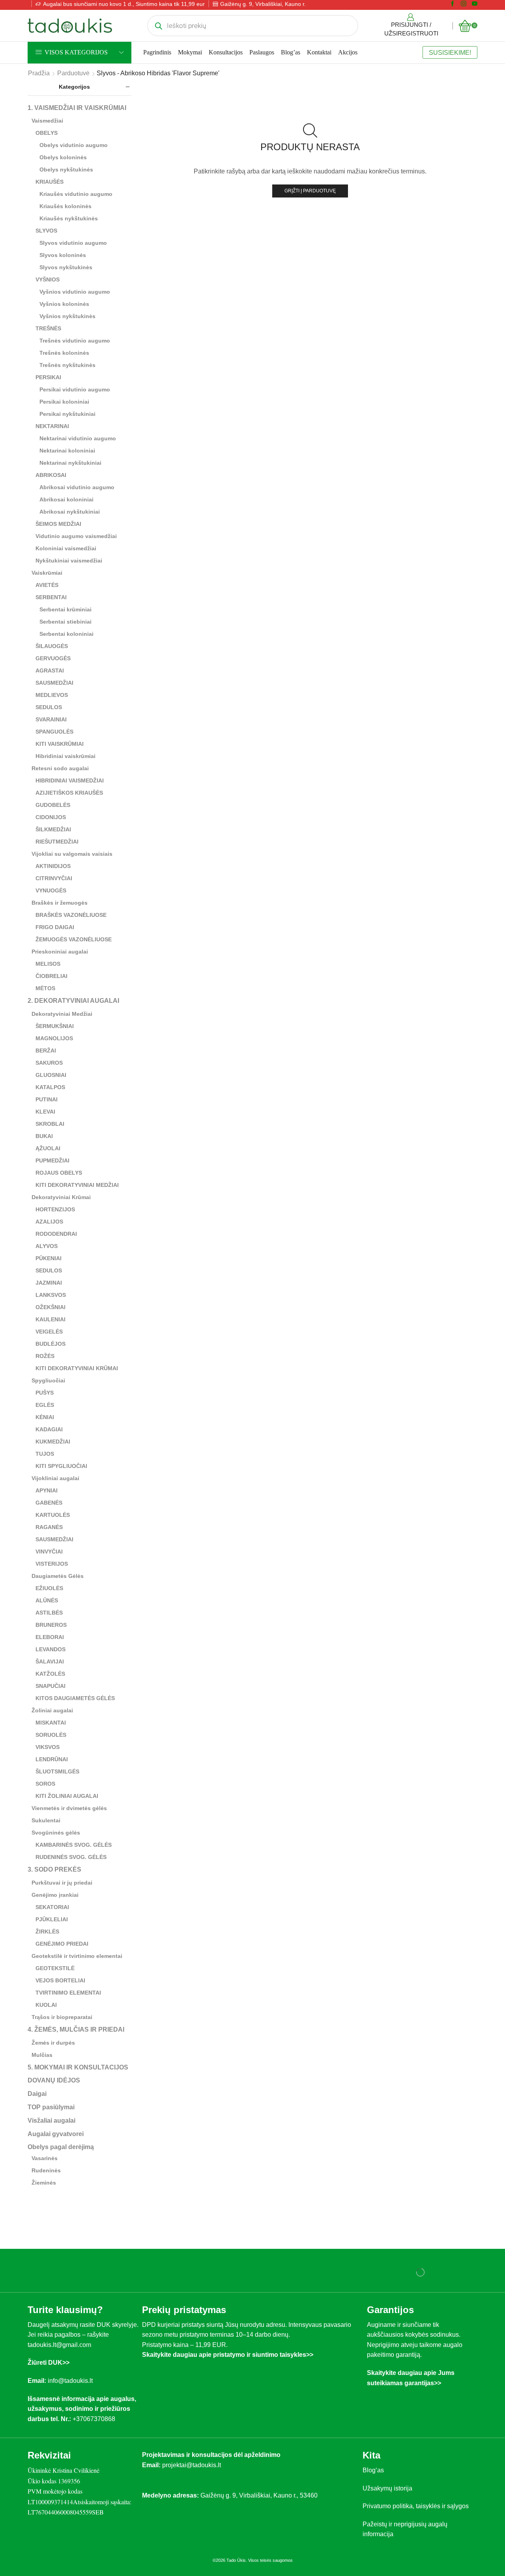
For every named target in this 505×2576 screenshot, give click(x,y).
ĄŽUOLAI (48, 1148)
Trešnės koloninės (64, 353)
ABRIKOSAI (51, 475)
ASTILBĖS (49, 1613)
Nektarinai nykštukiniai (70, 463)
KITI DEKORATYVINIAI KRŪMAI (77, 1368)
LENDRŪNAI (52, 1759)
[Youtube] (475, 4)
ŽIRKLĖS (47, 1932)
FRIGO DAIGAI (55, 927)
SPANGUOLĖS (54, 732)
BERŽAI (46, 1051)
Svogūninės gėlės (56, 1833)
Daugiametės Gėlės (58, 1576)
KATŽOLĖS (50, 1674)
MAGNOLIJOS (54, 1038)
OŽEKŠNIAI (50, 1307)
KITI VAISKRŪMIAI (60, 744)
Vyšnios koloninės (64, 304)
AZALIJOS (49, 1222)
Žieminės (44, 2183)
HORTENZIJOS (55, 1209)
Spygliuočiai (48, 1380)
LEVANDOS (50, 1649)
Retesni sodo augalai (60, 768)
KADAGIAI (49, 1429)
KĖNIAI (45, 1417)
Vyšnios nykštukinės (67, 316)
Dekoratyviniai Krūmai (61, 1197)
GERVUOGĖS (53, 658)
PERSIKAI (48, 377)
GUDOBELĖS (53, 805)
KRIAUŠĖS (50, 182)
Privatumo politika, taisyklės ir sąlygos (416, 2506)
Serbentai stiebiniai (65, 622)
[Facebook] (453, 4)
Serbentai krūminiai (65, 609)
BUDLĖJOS (50, 1344)
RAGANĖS (49, 1527)
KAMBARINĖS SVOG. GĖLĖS (74, 1845)
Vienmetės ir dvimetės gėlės (69, 1808)
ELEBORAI (50, 1637)
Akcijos (348, 52)
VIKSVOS (48, 1747)
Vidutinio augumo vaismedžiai (76, 536)
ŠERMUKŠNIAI (55, 1026)
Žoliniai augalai (52, 1710)
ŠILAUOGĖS (52, 646)
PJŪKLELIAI (52, 1919)
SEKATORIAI (52, 1907)
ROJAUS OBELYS (59, 1173)
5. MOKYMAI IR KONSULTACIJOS (78, 2067)
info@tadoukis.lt (70, 2381)
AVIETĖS (47, 585)
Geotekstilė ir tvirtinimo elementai (77, 1956)
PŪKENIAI (49, 1258)
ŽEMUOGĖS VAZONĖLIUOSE (74, 939)
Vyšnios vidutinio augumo (75, 292)
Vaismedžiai (47, 121)
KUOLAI (46, 2005)
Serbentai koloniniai (66, 634)
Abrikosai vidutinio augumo (77, 487)
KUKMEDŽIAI (53, 1442)
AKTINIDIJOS (53, 866)
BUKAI (44, 1136)
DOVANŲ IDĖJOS (54, 2080)
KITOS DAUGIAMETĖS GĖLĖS (75, 1698)
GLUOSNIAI (51, 1075)
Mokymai (190, 52)
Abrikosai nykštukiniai (70, 512)
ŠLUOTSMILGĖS (57, 1771)
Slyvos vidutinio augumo (73, 243)
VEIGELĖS (49, 1332)
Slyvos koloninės (63, 255)
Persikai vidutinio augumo (75, 389)
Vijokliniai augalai (55, 1478)
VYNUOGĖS (51, 890)
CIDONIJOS (51, 817)
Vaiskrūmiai (47, 573)
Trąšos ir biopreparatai (62, 2017)
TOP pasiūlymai (51, 2107)
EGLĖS (45, 1405)
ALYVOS (47, 1246)
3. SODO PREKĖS (54, 1869)
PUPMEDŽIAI (52, 1160)
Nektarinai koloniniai (67, 451)
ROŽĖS (45, 1356)
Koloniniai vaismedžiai (66, 548)
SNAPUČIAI (50, 1686)
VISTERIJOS (52, 1564)
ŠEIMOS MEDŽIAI (58, 524)
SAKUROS (49, 1063)
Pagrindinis (157, 52)
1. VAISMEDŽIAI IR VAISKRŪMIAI (77, 108)
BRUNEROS (51, 1625)
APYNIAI (47, 1490)
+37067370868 (95, 2419)
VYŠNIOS (48, 279)
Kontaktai (319, 52)
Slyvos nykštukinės (66, 267)
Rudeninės (46, 2170)
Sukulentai (46, 1820)
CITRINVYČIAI (54, 878)
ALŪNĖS (47, 1600)
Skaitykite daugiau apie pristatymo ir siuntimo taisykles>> (228, 2355)
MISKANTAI (51, 1723)
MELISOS (48, 964)
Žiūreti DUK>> (49, 2363)
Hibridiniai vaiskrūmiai (65, 756)
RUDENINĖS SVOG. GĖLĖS (71, 1857)
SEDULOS (49, 707)
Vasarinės (45, 2158)
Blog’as (291, 52)
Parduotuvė (73, 73)
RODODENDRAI (56, 1234)
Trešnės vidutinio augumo (75, 341)
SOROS (45, 1784)
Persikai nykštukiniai (67, 414)
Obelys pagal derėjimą (61, 2147)
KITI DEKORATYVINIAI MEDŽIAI (77, 1185)
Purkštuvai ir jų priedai (62, 1883)
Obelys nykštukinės (66, 169)
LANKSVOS (51, 1295)
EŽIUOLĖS (49, 1588)
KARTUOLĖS (53, 1515)
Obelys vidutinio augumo (74, 145)
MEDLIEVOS (52, 695)
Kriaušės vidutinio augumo (76, 194)
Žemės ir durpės (53, 2043)
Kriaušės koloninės (65, 206)
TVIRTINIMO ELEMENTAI (68, 1993)
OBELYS (47, 133)
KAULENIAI (50, 1319)
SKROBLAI (50, 1124)
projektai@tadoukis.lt (192, 2465)
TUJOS (45, 1454)
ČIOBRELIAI (51, 976)
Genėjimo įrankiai (55, 1895)
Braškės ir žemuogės (60, 903)
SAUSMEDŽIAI (54, 683)
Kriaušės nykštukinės (69, 218)
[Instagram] (464, 4)
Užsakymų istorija (387, 2488)
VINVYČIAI (49, 1552)
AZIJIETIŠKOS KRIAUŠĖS (69, 793)
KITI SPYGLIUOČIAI (61, 1466)
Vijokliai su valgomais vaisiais (72, 854)
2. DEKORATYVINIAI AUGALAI (73, 1001)
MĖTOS (45, 988)
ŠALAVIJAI (50, 1661)
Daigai (37, 2094)
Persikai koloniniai (64, 402)
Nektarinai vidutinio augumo (78, 438)
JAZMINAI (49, 1283)
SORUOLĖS (51, 1735)
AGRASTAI (50, 671)
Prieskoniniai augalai (60, 952)
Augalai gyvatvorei (56, 2134)
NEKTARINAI (52, 426)
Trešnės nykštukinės (67, 365)
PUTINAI (47, 1099)
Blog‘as (373, 2470)
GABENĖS (49, 1503)
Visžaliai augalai (51, 2121)
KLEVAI (45, 1112)
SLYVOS (46, 231)
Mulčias (42, 2055)
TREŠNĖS (48, 328)
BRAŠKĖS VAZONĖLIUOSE (71, 915)
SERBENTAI (51, 597)
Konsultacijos (226, 52)
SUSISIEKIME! (450, 52)
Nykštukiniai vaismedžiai (69, 561)
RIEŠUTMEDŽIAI (57, 842)
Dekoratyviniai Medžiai (62, 1014)
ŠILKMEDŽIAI (53, 829)
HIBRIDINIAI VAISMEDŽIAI (70, 780)
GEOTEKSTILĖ (55, 1968)
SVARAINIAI (51, 719)
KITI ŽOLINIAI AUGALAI (67, 1796)
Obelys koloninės (63, 157)
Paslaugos (262, 52)
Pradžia (39, 73)
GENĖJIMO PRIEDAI (62, 1944)
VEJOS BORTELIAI (60, 1980)
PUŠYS (45, 1393)
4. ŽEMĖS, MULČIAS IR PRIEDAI (76, 2029)
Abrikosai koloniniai (66, 499)
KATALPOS (50, 1087)
